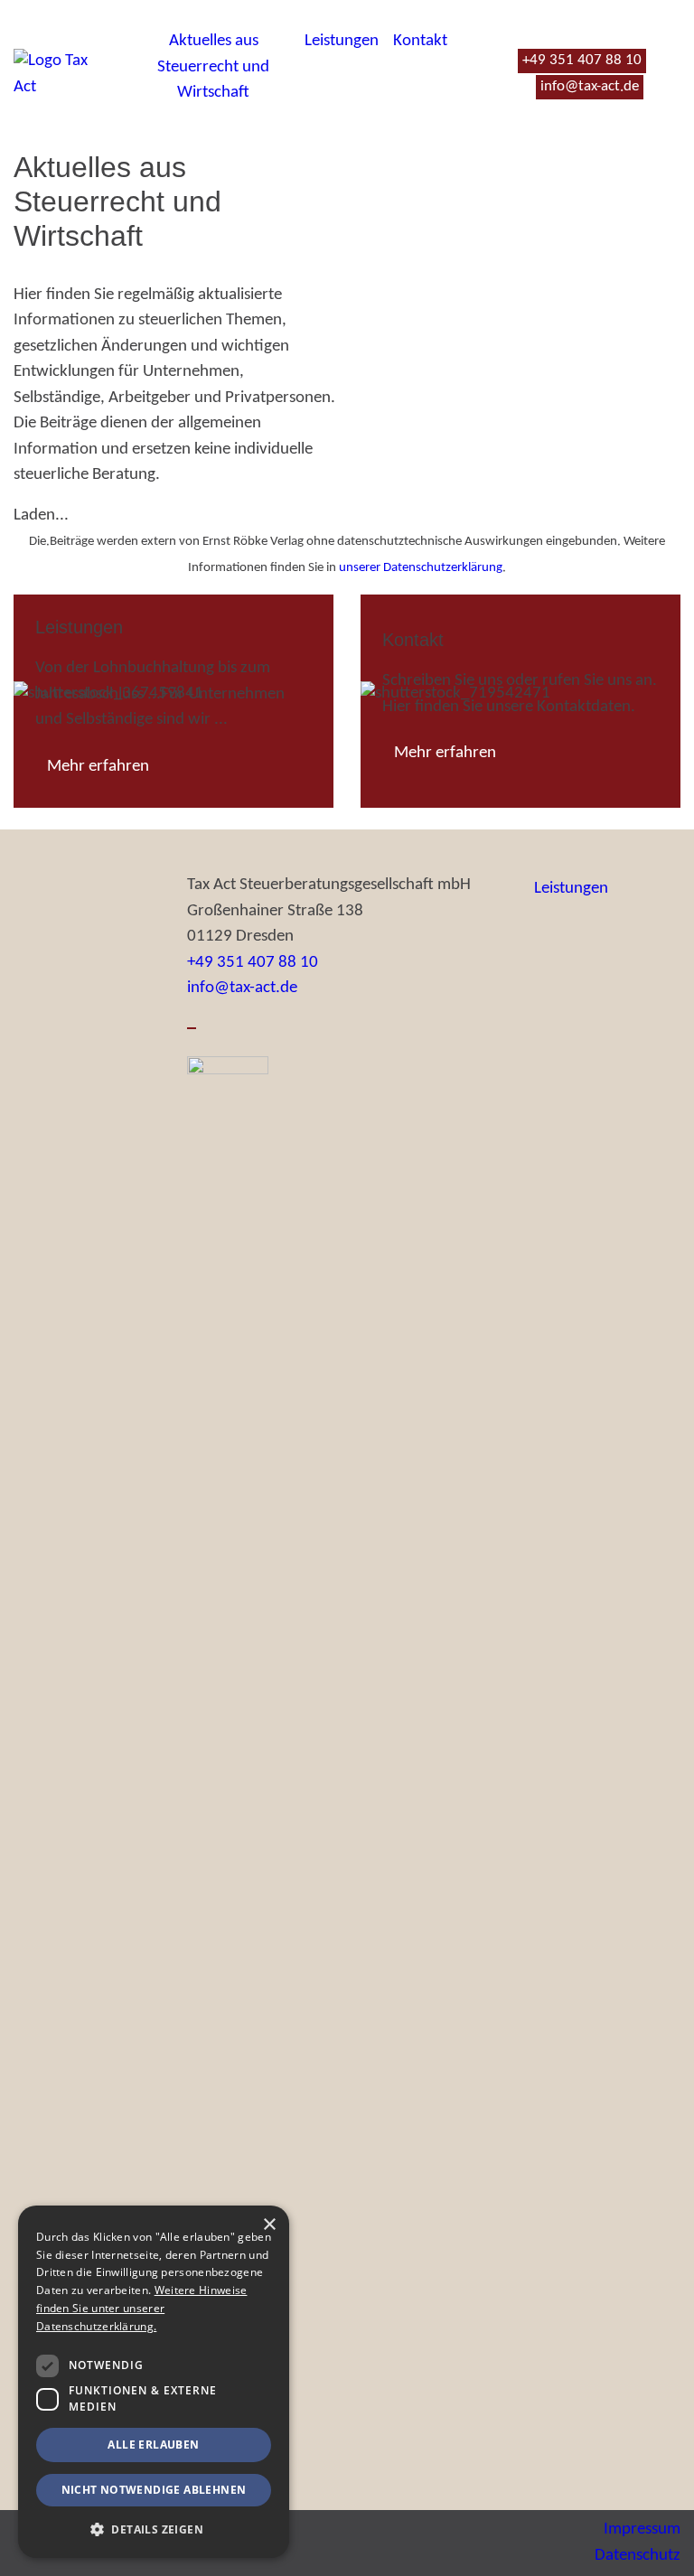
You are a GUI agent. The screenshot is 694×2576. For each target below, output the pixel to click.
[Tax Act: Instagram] (192, 1028)
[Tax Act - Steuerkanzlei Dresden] (58, 75)
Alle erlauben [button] (153, 2445)
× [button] (269, 2225)
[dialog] (154, 2382)
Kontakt (420, 41)
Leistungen (342, 41)
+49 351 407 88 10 (253, 963)
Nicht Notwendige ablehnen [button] (154, 2490)
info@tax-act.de (242, 988)
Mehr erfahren (98, 767)
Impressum (642, 2529)
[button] (154, 2529)
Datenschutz (638, 2556)
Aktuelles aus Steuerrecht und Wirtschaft (213, 67)
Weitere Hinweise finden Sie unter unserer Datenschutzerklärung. (141, 2308)
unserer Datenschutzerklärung (421, 568)
